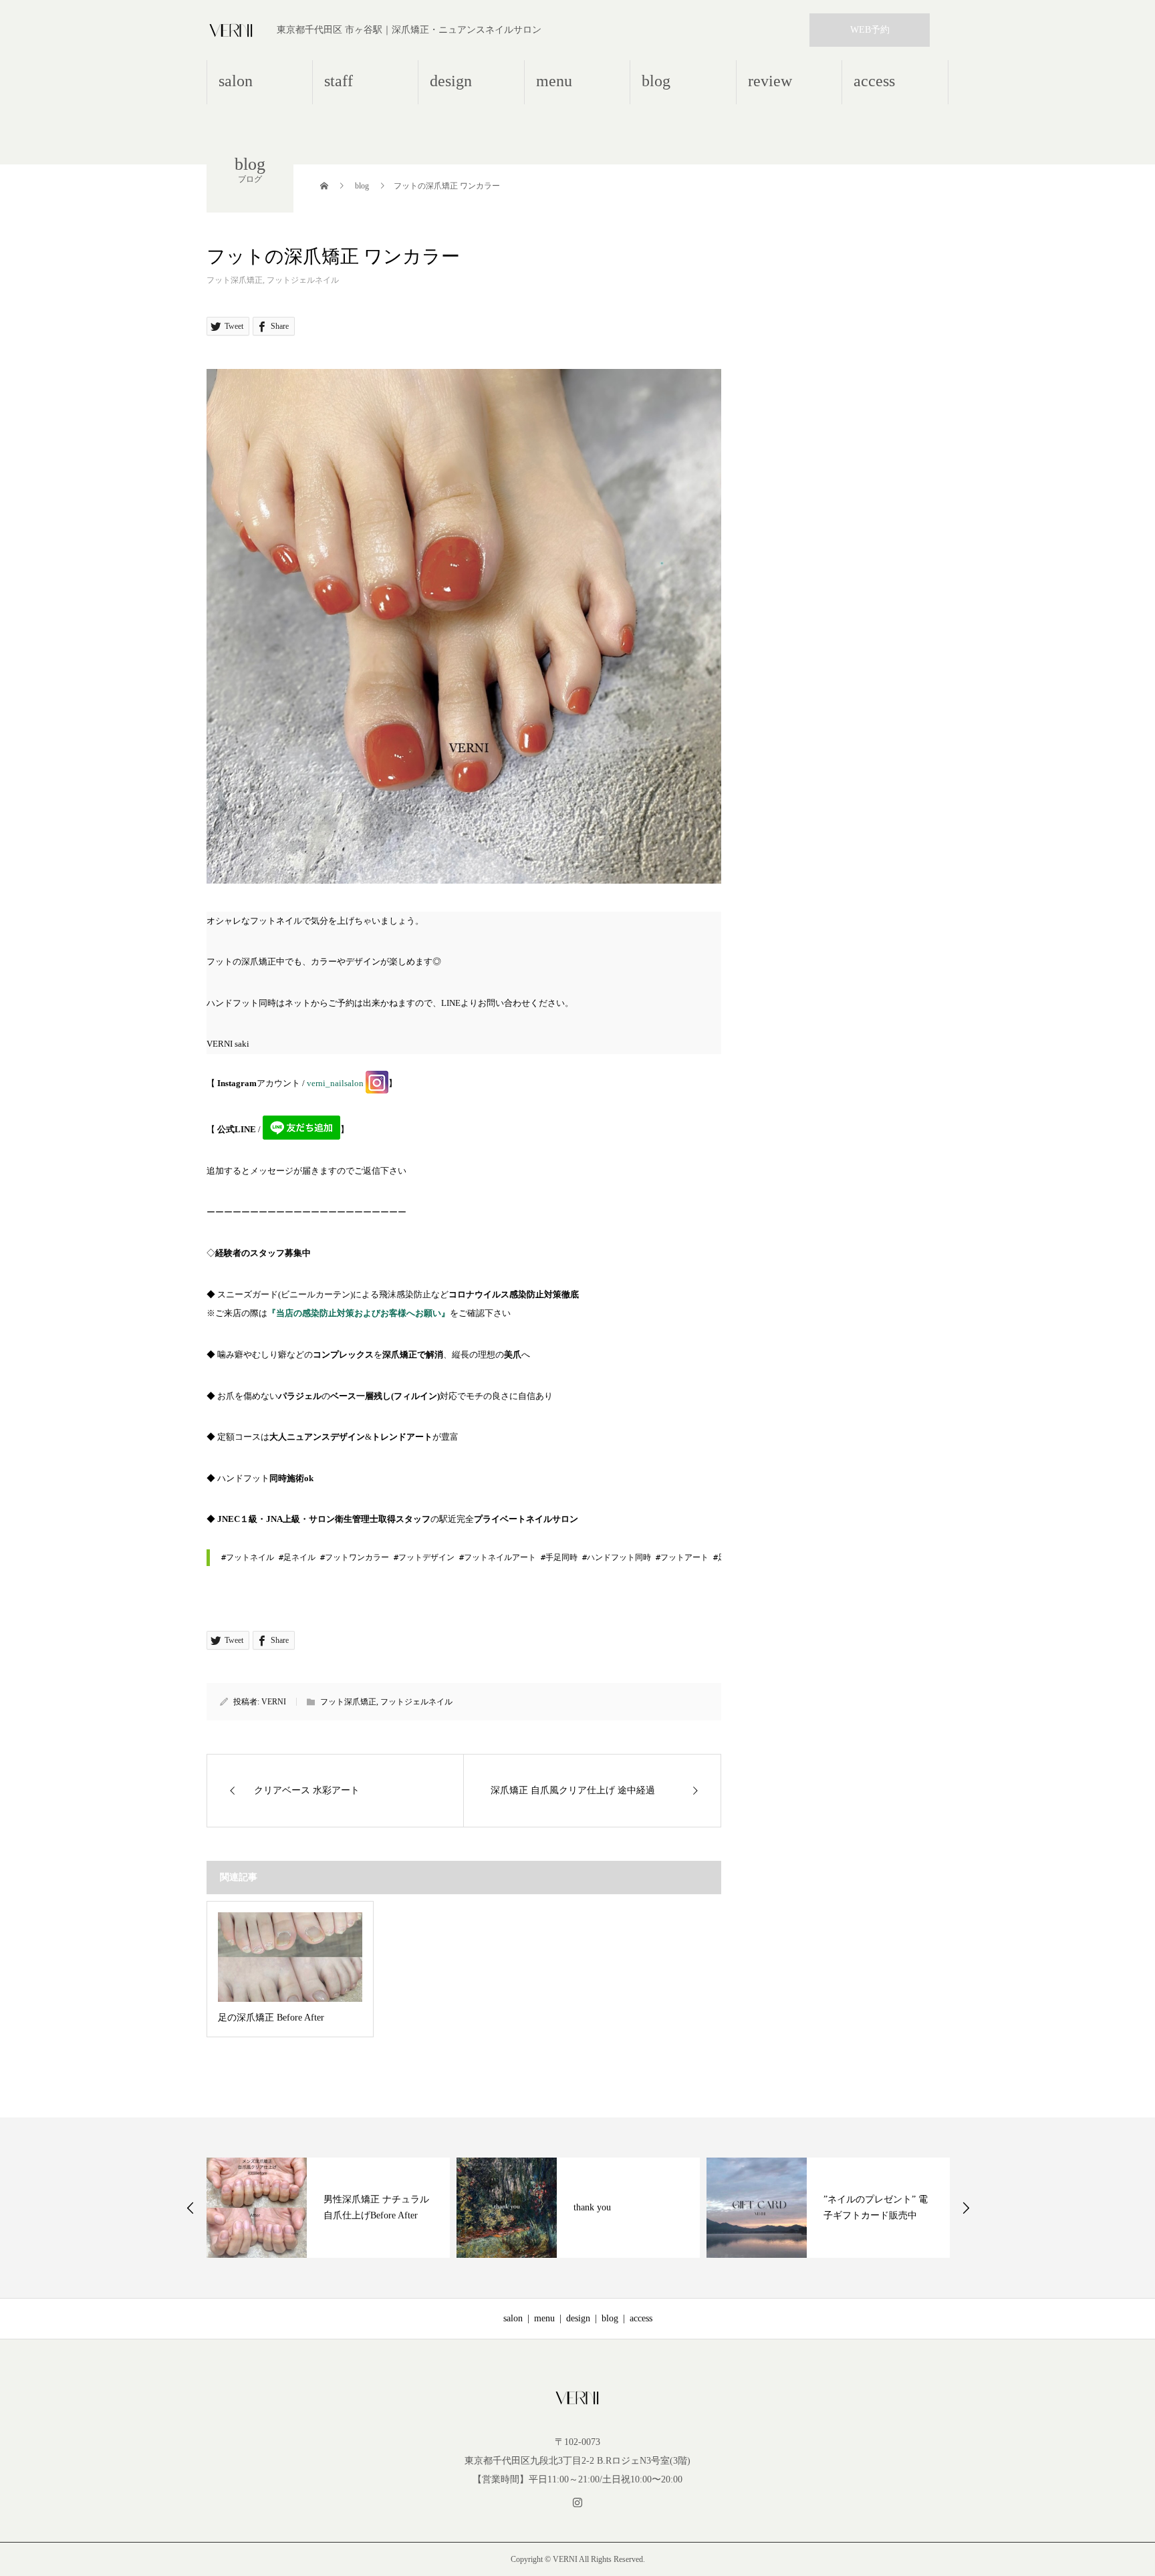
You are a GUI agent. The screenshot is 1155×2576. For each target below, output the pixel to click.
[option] (328, 2208)
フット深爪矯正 (235, 280)
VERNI (274, 1702)
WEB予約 (870, 30)
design (451, 81)
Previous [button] (190, 2208)
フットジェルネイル (303, 280)
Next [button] (966, 2208)
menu (554, 81)
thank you (592, 2207)
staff (339, 81)
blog (656, 81)
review (770, 81)
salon (236, 81)
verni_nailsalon (335, 1083)
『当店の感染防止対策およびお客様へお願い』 (359, 1313)
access (874, 81)
